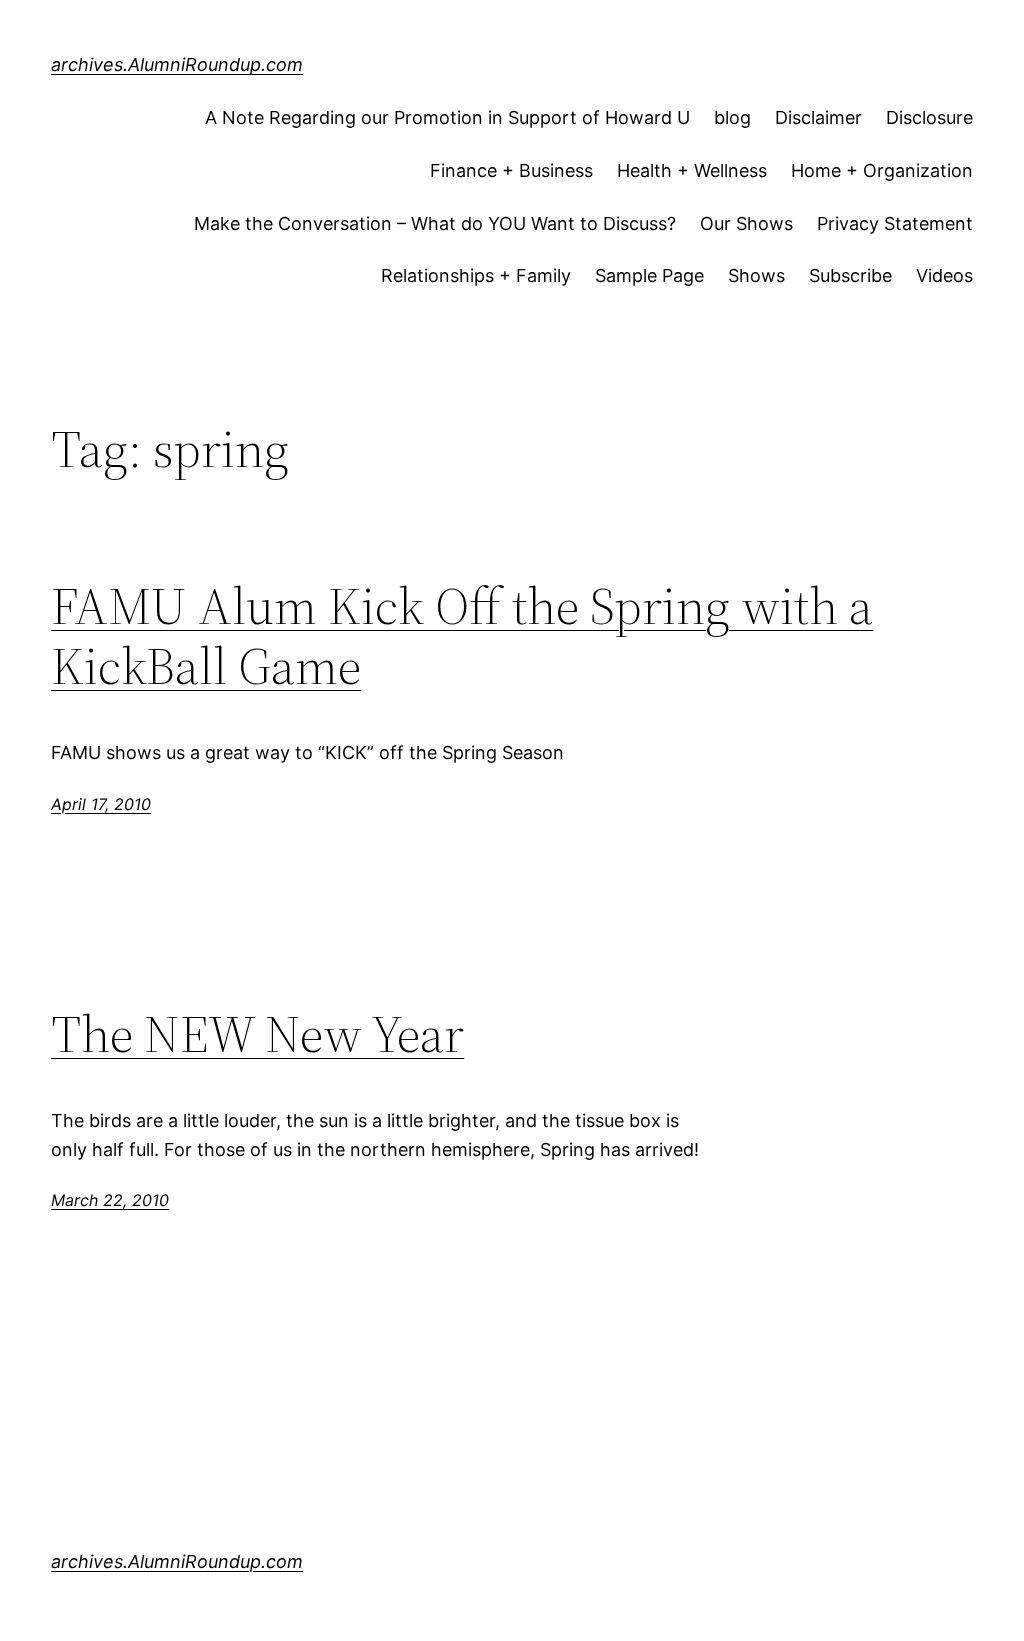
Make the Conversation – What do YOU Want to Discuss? (435, 223)
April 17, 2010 (101, 804)
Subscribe (850, 275)
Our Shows (746, 223)
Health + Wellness (692, 170)
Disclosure (929, 117)
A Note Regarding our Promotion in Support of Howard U (447, 117)
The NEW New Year (257, 1034)
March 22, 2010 (110, 1200)
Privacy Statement (895, 223)
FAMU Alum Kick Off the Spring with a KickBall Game (462, 636)
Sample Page (649, 275)
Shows (756, 275)
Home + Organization (882, 170)
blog (732, 117)
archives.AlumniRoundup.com (177, 64)
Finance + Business (511, 170)
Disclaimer (818, 117)
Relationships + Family (476, 275)
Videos (944, 275)
